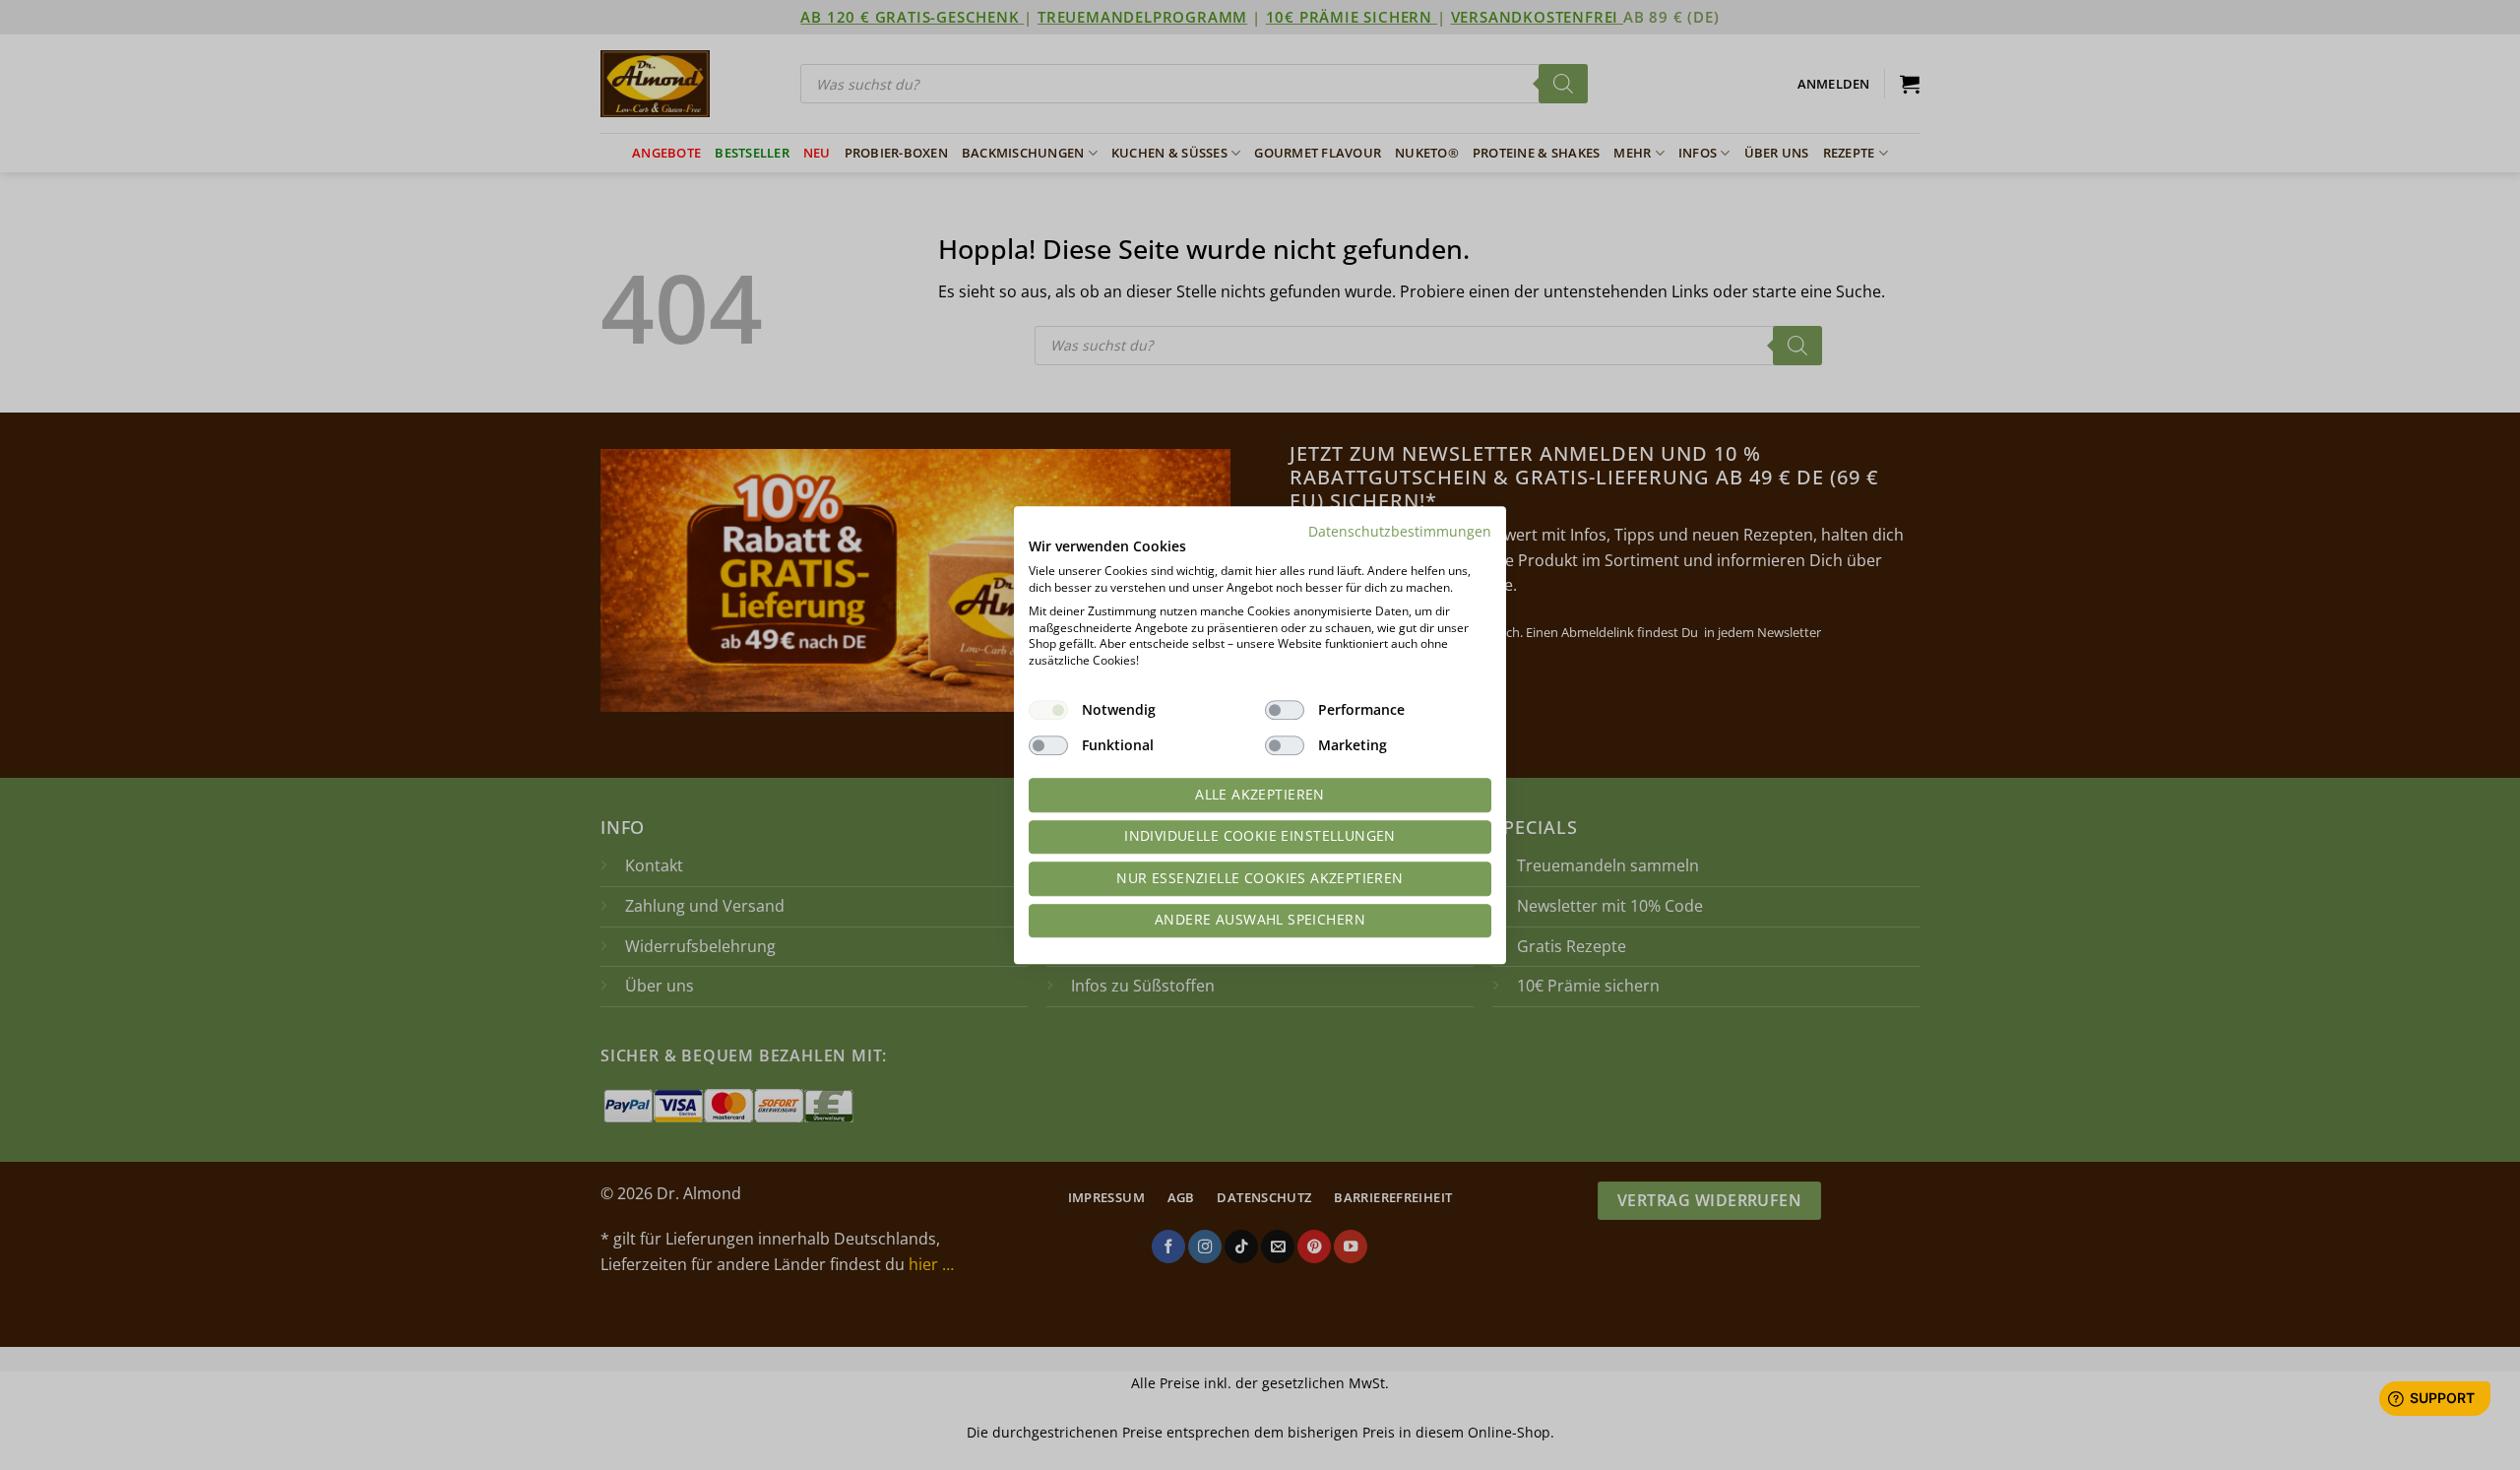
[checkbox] (1048, 710)
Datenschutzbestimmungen (1400, 531)
